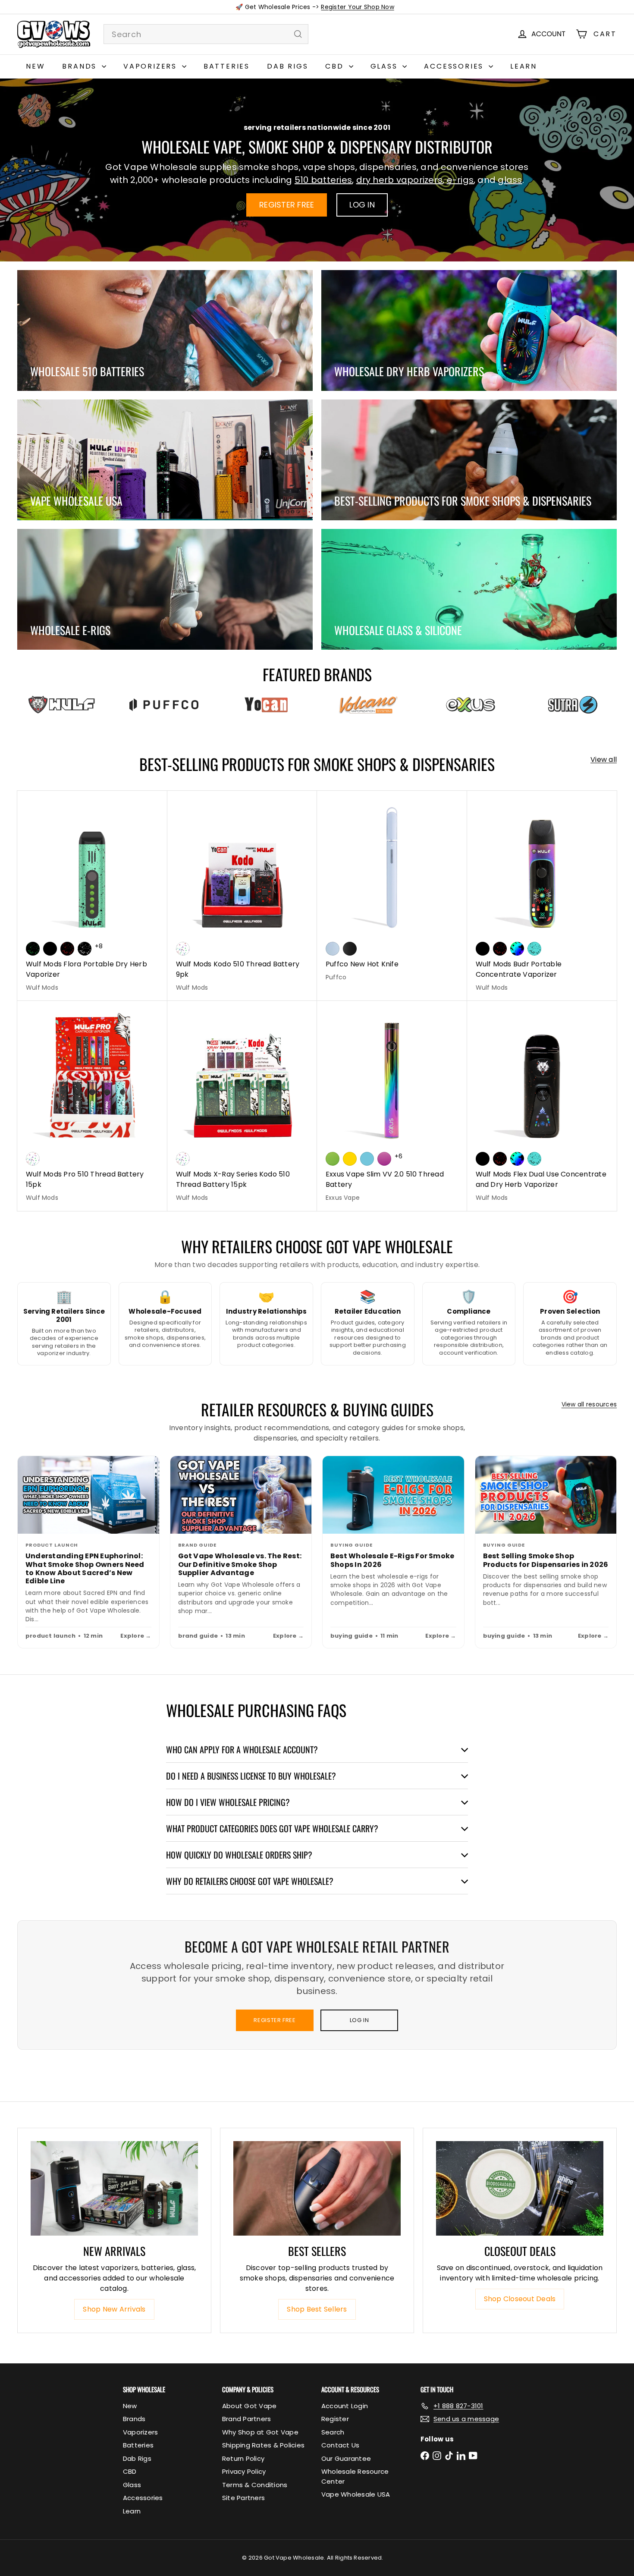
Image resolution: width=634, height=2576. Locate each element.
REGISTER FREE (287, 205)
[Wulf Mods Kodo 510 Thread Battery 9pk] (242, 896)
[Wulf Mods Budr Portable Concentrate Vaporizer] (542, 896)
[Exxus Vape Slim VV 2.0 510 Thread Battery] (392, 1106)
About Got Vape (249, 2406)
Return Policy (243, 2458)
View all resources (589, 1404)
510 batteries (323, 180)
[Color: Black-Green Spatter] (33, 949)
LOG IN (362, 205)
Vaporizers (152, 66)
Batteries (227, 66)
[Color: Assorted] (183, 949)
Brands (81, 66)
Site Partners (243, 2498)
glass (510, 180)
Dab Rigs (287, 66)
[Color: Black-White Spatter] (85, 949)
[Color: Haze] (333, 949)
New (35, 66)
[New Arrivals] (114, 2188)
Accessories (455, 66)
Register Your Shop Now (357, 7)
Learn (524, 66)
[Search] (298, 34)
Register (335, 2419)
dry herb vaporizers (400, 180)
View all (604, 760)
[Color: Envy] (333, 1159)
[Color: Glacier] (367, 1159)
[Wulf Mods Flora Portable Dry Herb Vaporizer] (92, 896)
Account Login (345, 2406)
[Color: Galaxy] (384, 1159)
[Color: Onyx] (350, 949)
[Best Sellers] (317, 2188)
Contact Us (340, 2445)
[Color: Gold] (350, 1159)
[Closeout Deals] (520, 2188)
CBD (336, 66)
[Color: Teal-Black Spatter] (534, 949)
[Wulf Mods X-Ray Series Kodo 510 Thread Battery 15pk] (242, 1106)
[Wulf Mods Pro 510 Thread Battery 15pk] (92, 1106)
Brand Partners (246, 2419)
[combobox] (206, 34)
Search (333, 2432)
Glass (386, 66)
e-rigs (460, 180)
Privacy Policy (244, 2471)
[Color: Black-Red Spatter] (67, 949)
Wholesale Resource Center (355, 2476)
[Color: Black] (50, 949)
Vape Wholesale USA (356, 2494)
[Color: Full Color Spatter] (517, 949)
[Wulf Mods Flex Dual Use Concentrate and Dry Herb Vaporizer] (542, 1106)
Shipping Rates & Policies (263, 2445)
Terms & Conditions (255, 2485)
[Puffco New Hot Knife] (392, 891)
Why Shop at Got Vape (260, 2432)
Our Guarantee (346, 2458)
